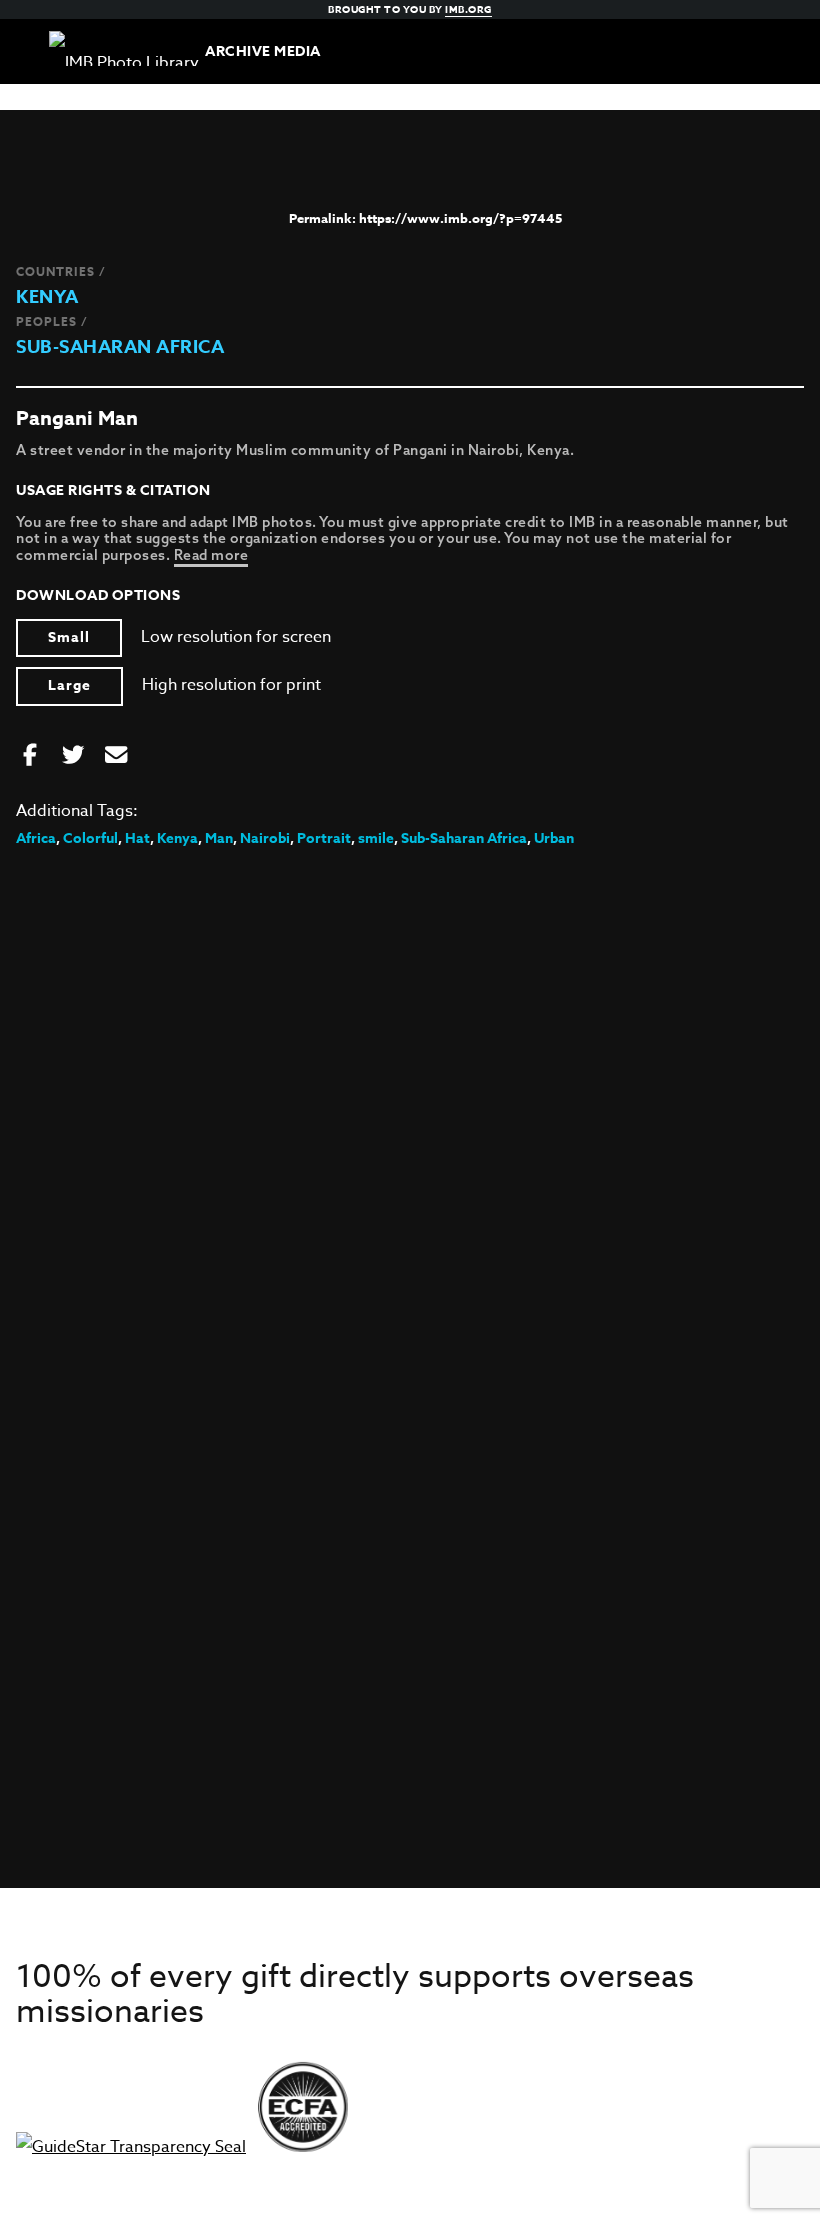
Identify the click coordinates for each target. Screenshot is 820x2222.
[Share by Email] (116, 756)
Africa (36, 838)
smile (376, 838)
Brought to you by (410, 9)
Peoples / (52, 321)
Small (69, 637)
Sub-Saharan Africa (120, 347)
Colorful (90, 838)
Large (69, 685)
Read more (211, 555)
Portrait (324, 838)
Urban (554, 838)
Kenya (47, 297)
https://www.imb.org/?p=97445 (460, 218)
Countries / (61, 271)
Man (219, 838)
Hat (137, 838)
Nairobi (265, 838)
